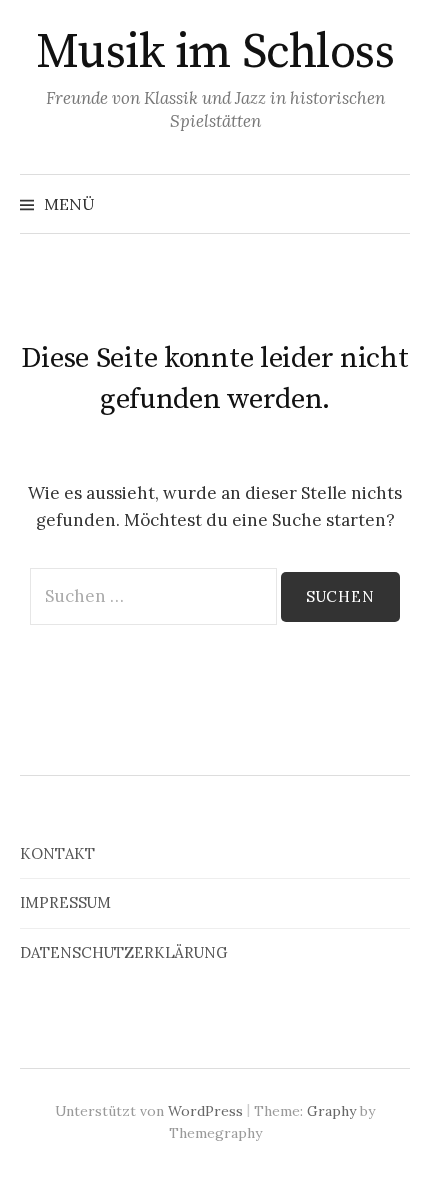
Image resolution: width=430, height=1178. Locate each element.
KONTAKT (57, 853)
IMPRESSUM (65, 902)
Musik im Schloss (215, 53)
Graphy (331, 1111)
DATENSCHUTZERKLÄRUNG (124, 952)
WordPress (205, 1111)
